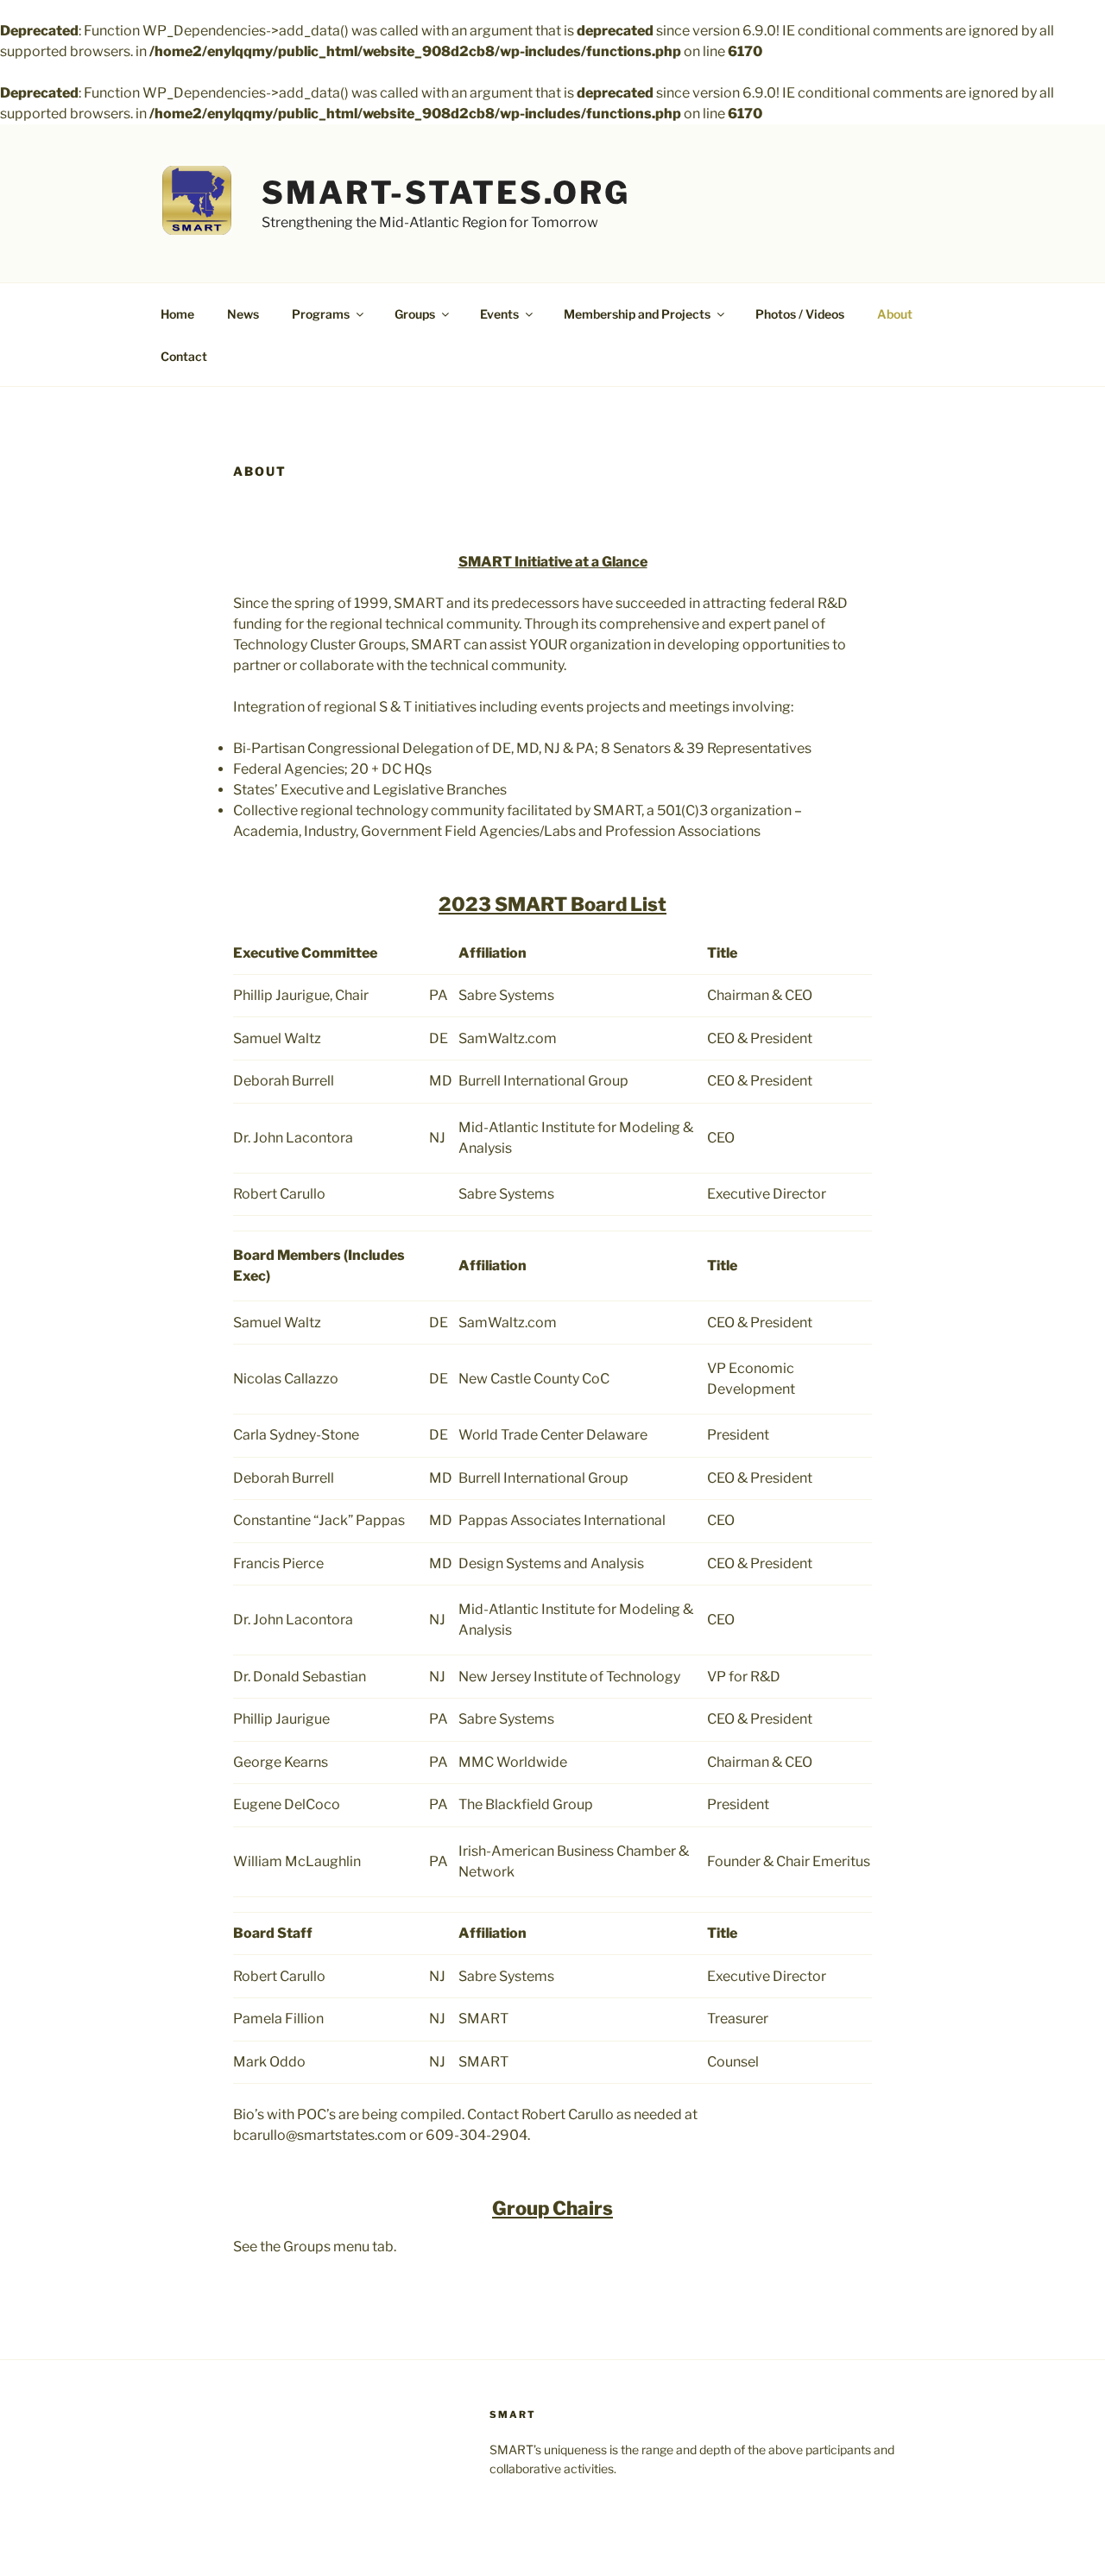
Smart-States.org (446, 193)
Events (499, 314)
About (895, 314)
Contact (184, 356)
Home (177, 314)
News (243, 314)
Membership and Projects (637, 314)
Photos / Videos (800, 314)
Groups (415, 314)
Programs (321, 314)
